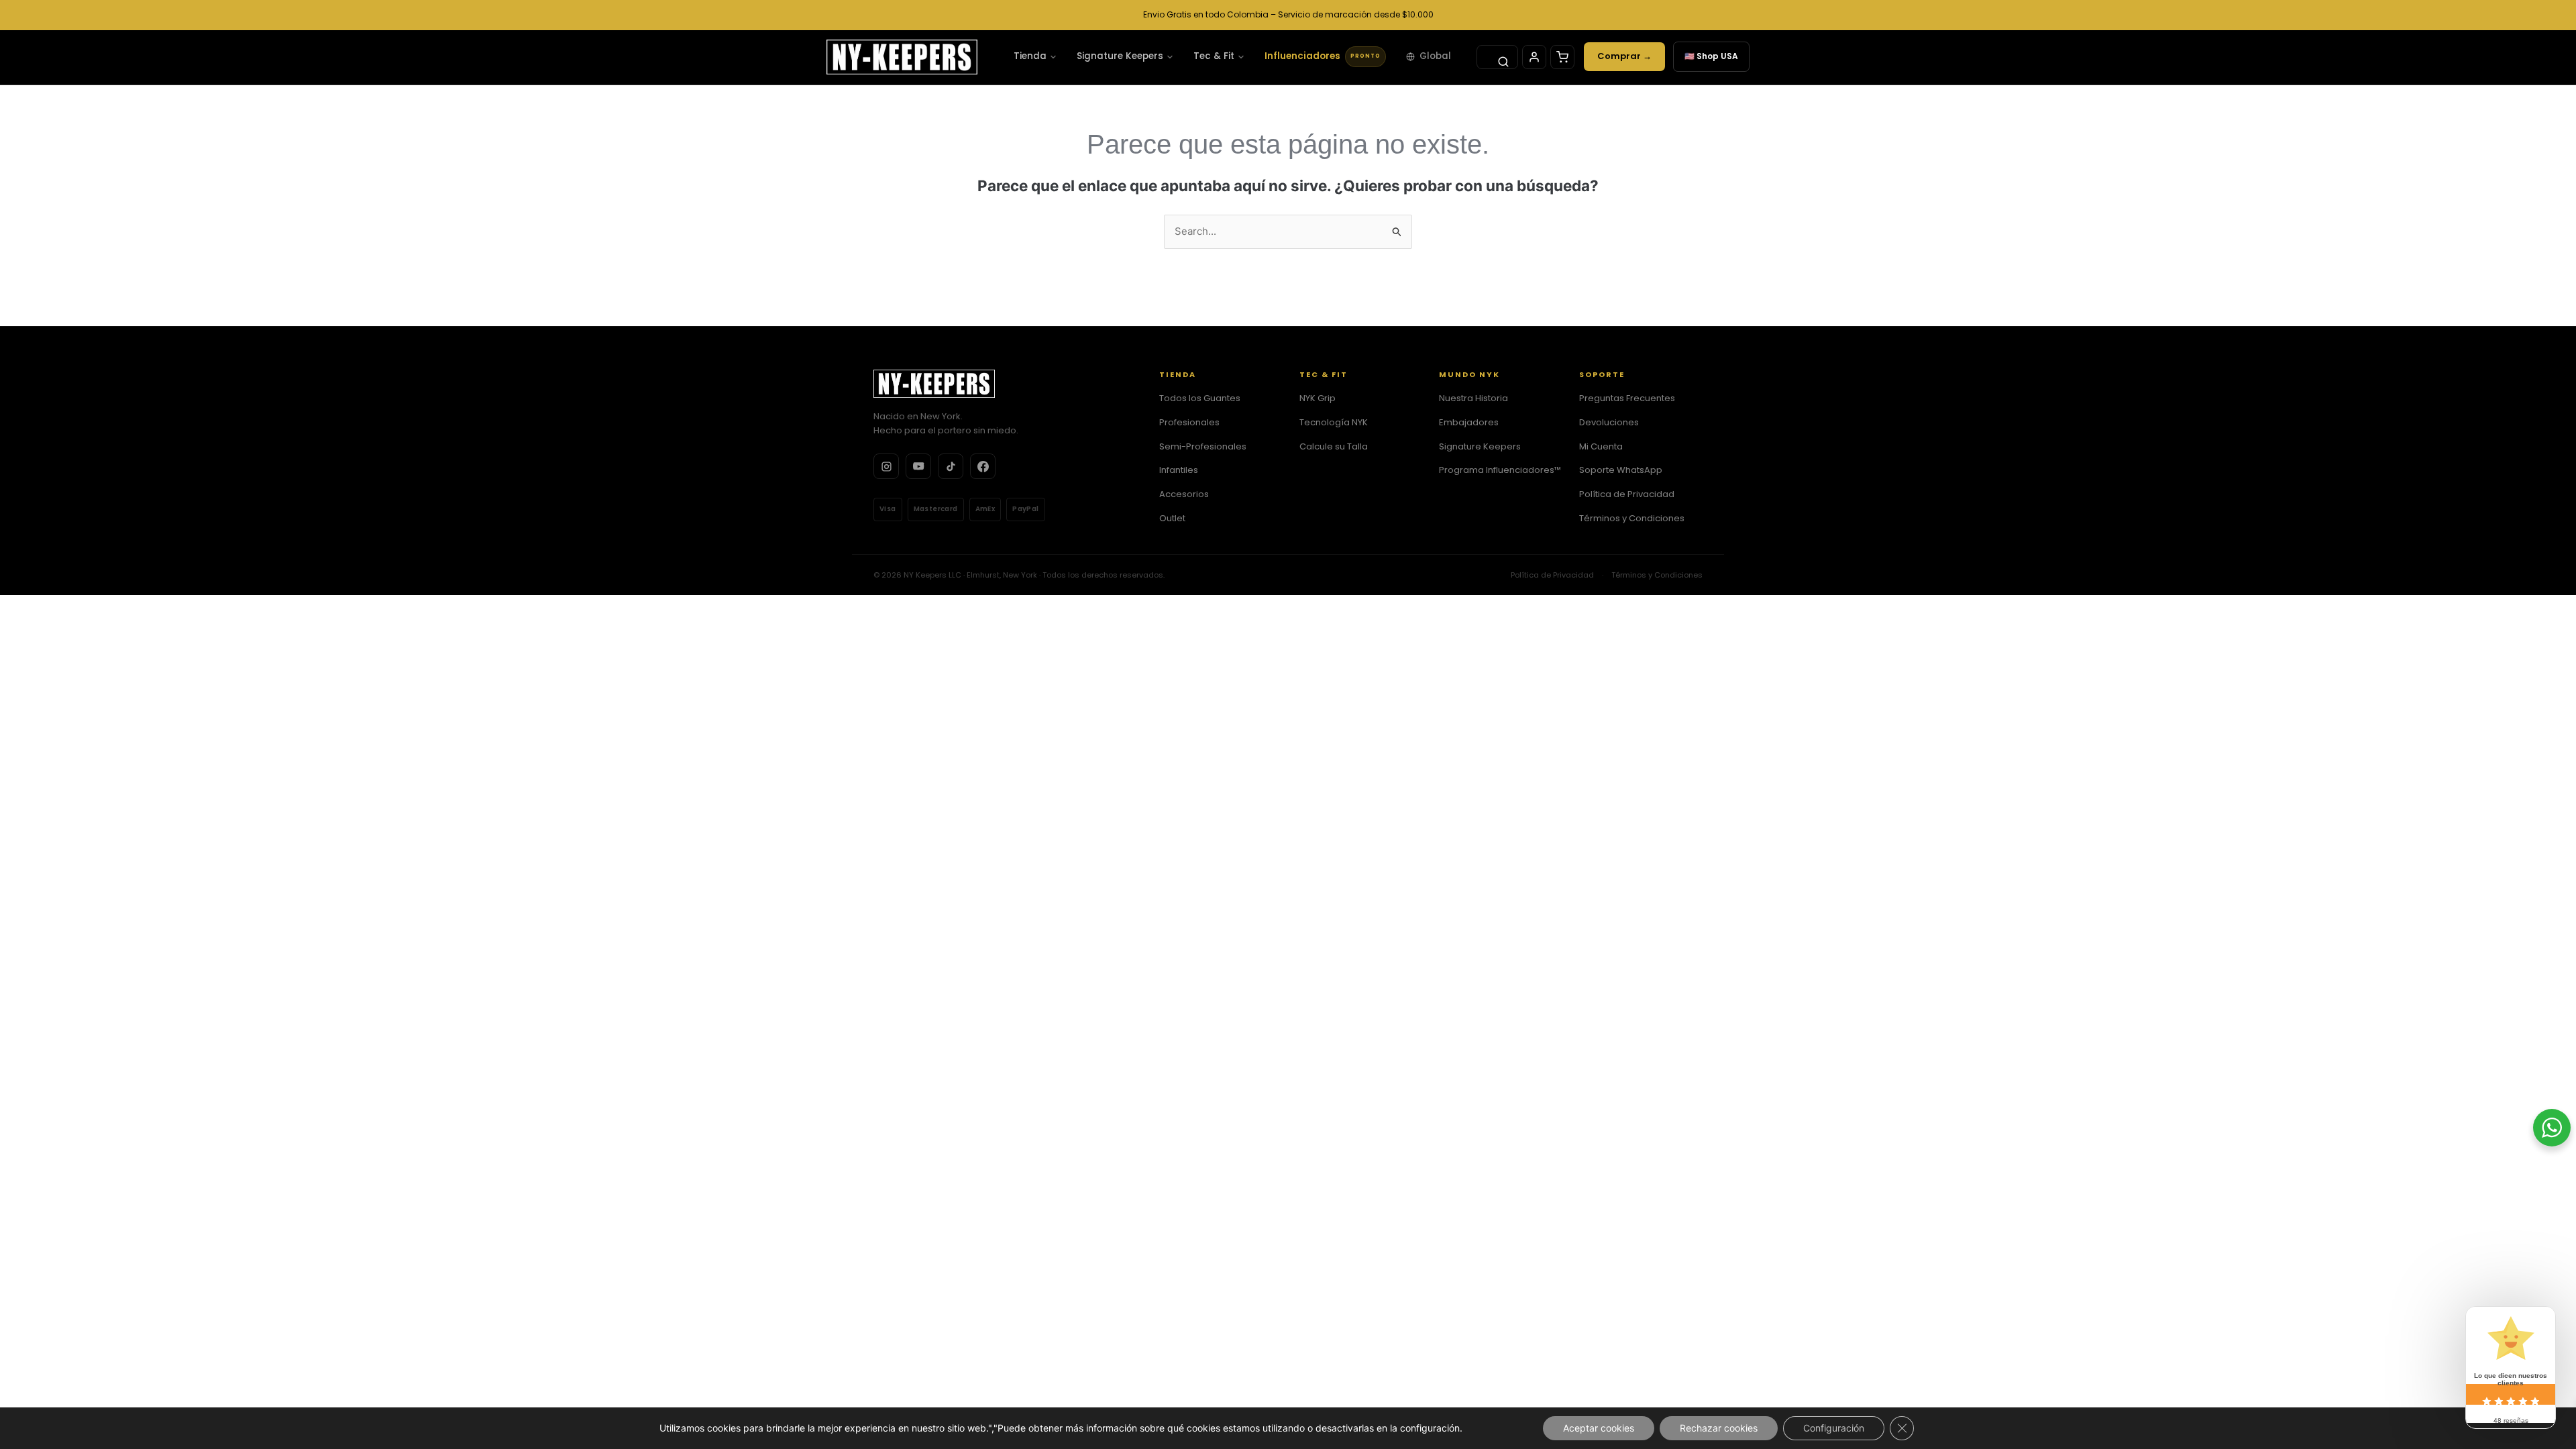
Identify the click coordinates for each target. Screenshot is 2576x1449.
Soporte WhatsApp (1621, 470)
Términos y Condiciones (1632, 518)
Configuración (1834, 1428)
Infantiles (1179, 470)
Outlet (1172, 518)
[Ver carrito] (1562, 57)
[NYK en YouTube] (918, 466)
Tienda (1030, 56)
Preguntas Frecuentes (1627, 398)
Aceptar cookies (1599, 1428)
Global (1435, 56)
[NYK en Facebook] (983, 466)
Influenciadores (1323, 56)
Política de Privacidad (1627, 494)
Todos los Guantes (1200, 398)
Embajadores (1469, 422)
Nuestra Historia (1473, 398)
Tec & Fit (1214, 56)
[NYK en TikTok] (951, 466)
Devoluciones (1609, 422)
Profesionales (1189, 422)
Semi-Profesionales (1203, 446)
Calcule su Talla (1334, 446)
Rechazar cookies (1719, 1428)
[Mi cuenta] (1534, 57)
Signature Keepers (1120, 56)
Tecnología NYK (1334, 422)
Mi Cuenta (1601, 446)
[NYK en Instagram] (886, 466)
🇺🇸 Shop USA (1711, 56)
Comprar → (1624, 56)
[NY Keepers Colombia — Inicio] (902, 57)
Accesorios (1184, 494)
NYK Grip (1318, 398)
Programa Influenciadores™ (1500, 470)
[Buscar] (1497, 57)
